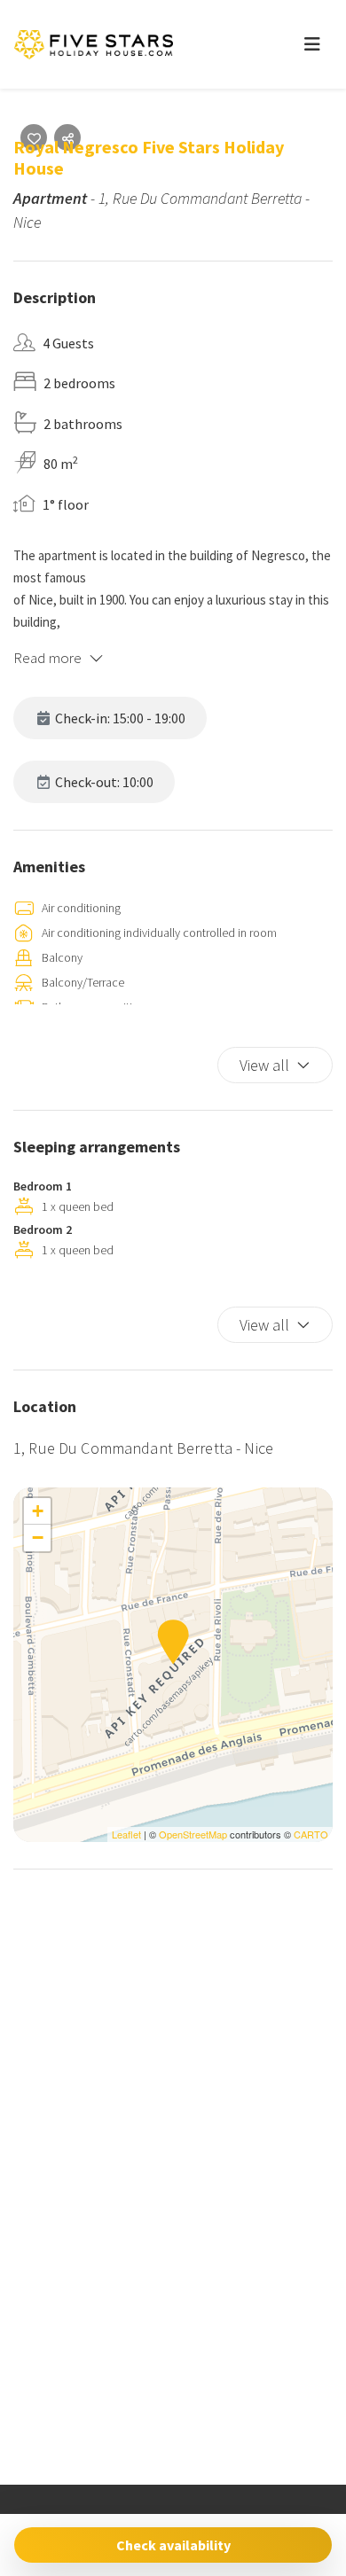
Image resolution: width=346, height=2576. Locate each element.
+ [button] (38, 1511)
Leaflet (126, 1834)
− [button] (38, 1538)
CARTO (311, 1834)
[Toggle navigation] (312, 44)
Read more (47, 658)
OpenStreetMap (193, 1834)
